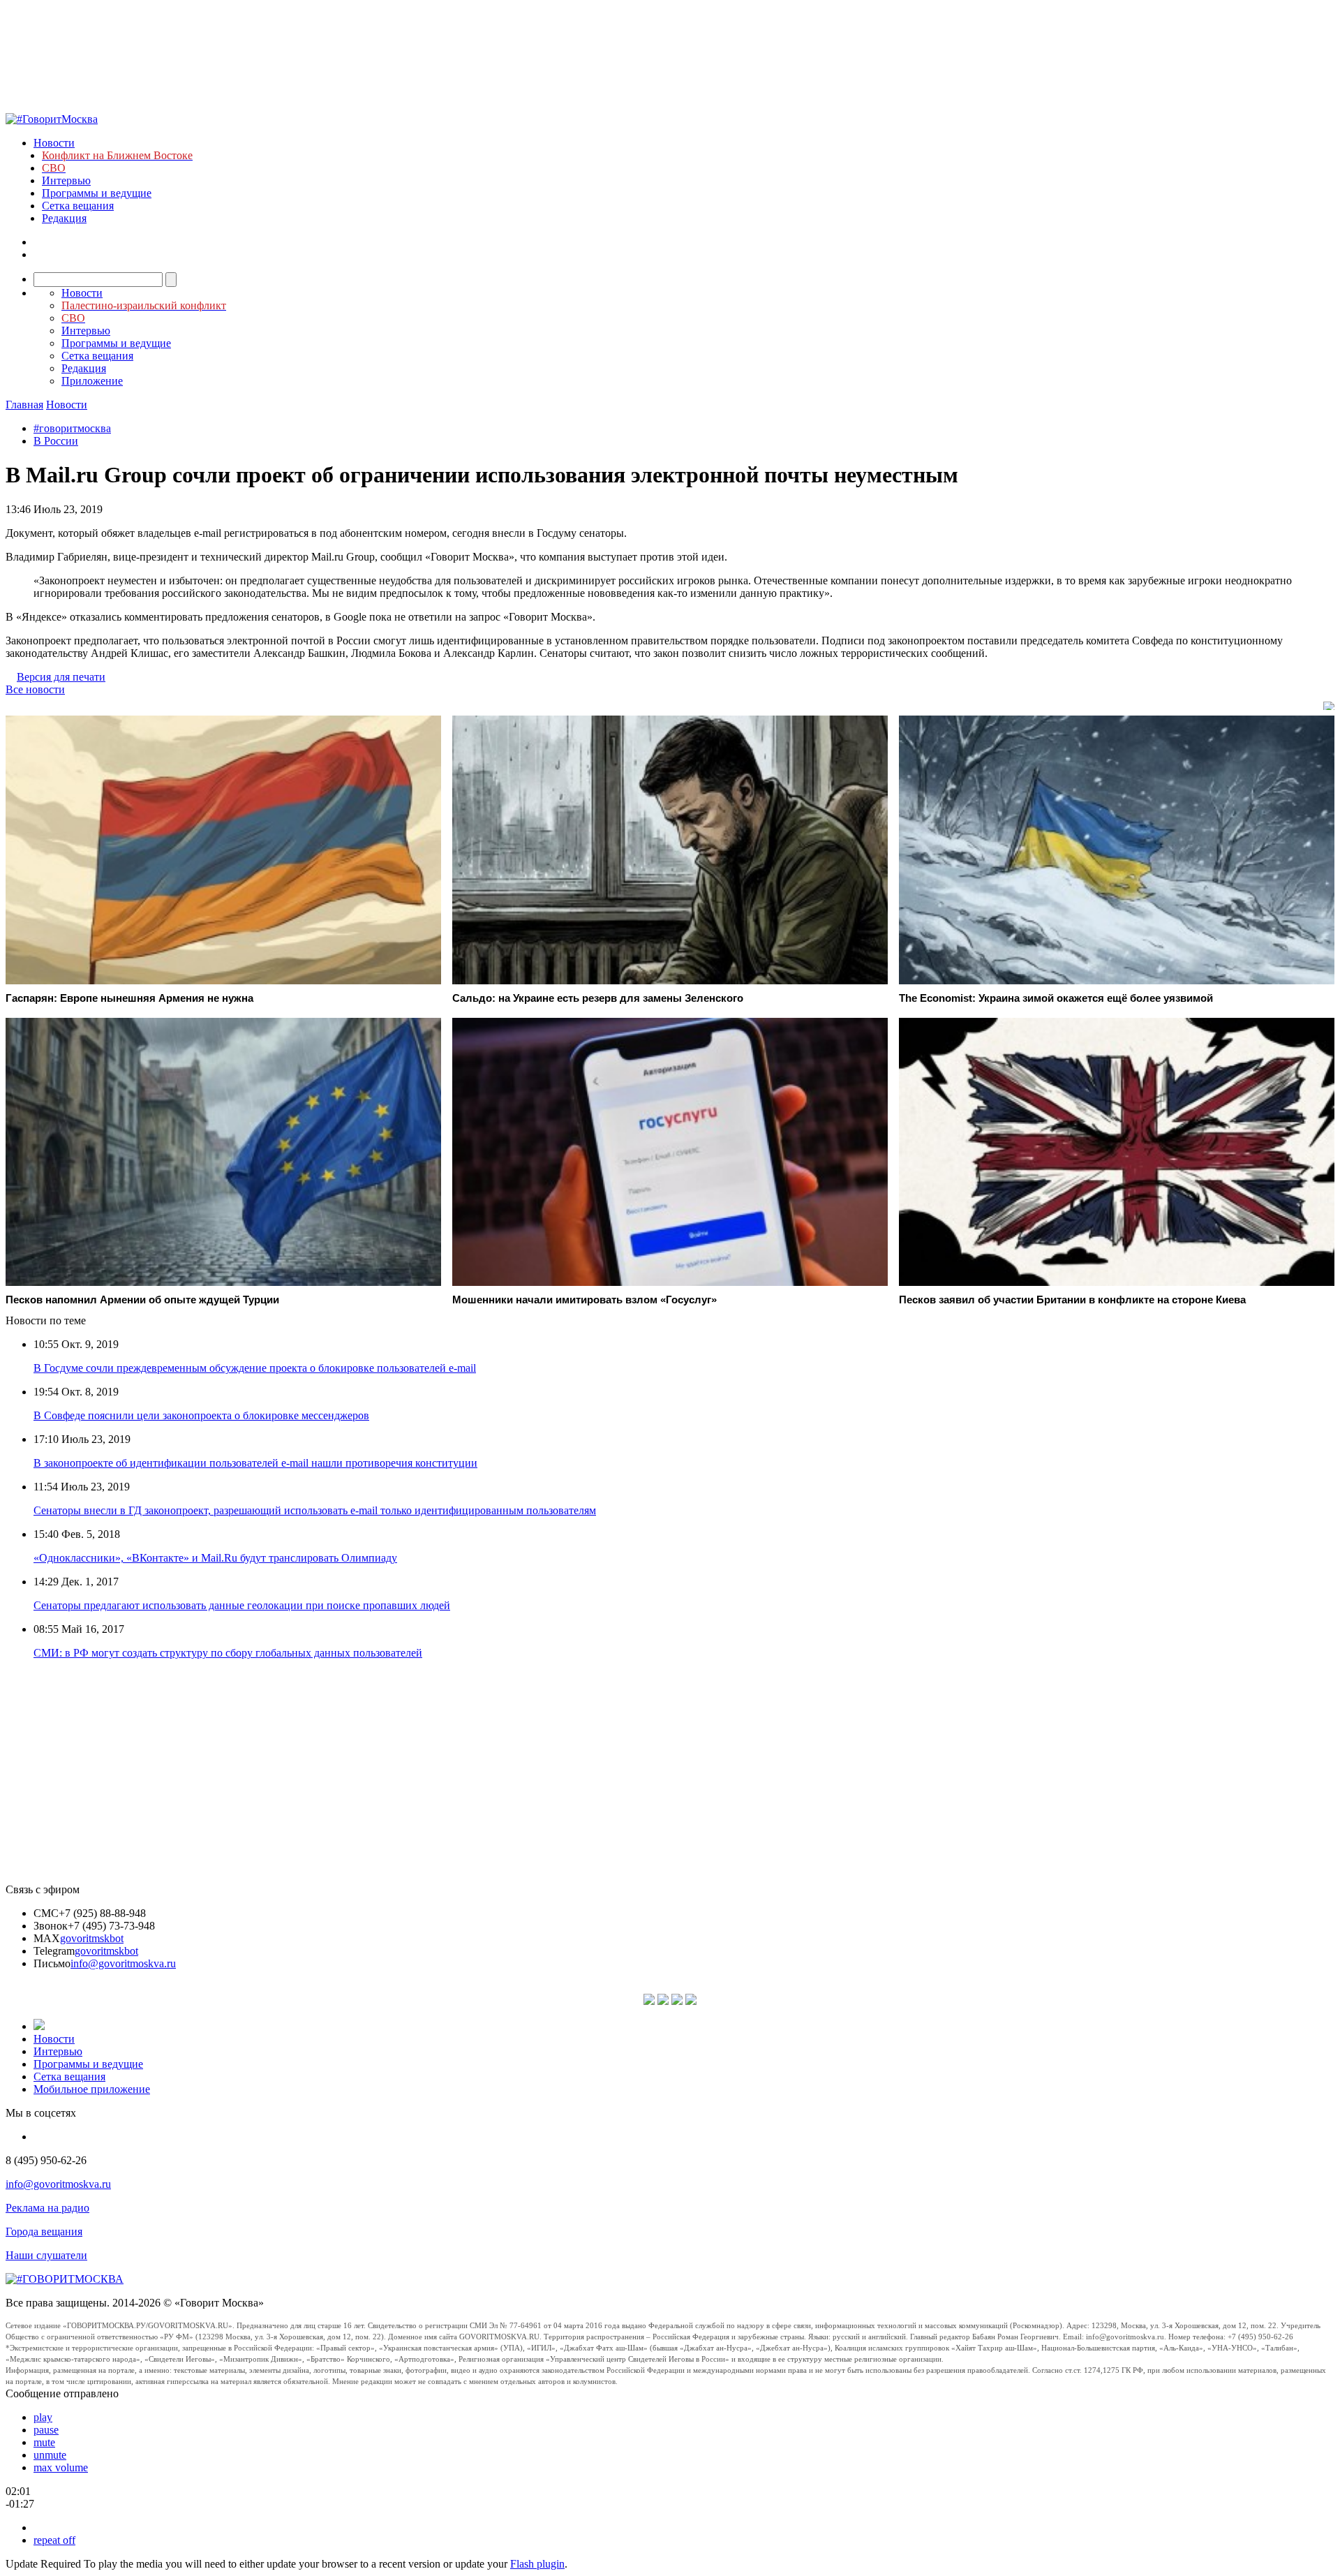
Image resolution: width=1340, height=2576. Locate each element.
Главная (24, 405)
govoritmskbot (92, 1938)
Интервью (66, 180)
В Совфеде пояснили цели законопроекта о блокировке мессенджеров (201, 1415)
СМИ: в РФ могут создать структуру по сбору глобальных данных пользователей (228, 1653)
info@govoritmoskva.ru (123, 1963)
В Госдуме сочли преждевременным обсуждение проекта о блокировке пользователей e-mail (255, 1368)
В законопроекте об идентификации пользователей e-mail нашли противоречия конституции (255, 1463)
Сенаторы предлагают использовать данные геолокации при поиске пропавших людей (242, 1605)
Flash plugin (537, 2564)
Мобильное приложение (92, 2089)
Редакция (64, 218)
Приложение (92, 381)
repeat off (54, 2540)
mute (44, 2442)
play (43, 2417)
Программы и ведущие (97, 193)
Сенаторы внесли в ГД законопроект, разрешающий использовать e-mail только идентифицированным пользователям (315, 1510)
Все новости (35, 689)
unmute (50, 2455)
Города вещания (44, 2231)
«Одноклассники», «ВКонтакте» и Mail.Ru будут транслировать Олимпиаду (215, 1558)
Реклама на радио (47, 2208)
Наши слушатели (46, 2255)
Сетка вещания (78, 206)
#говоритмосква (72, 428)
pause (46, 2430)
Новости (54, 143)
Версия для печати (61, 677)
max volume (61, 2467)
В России (56, 441)
